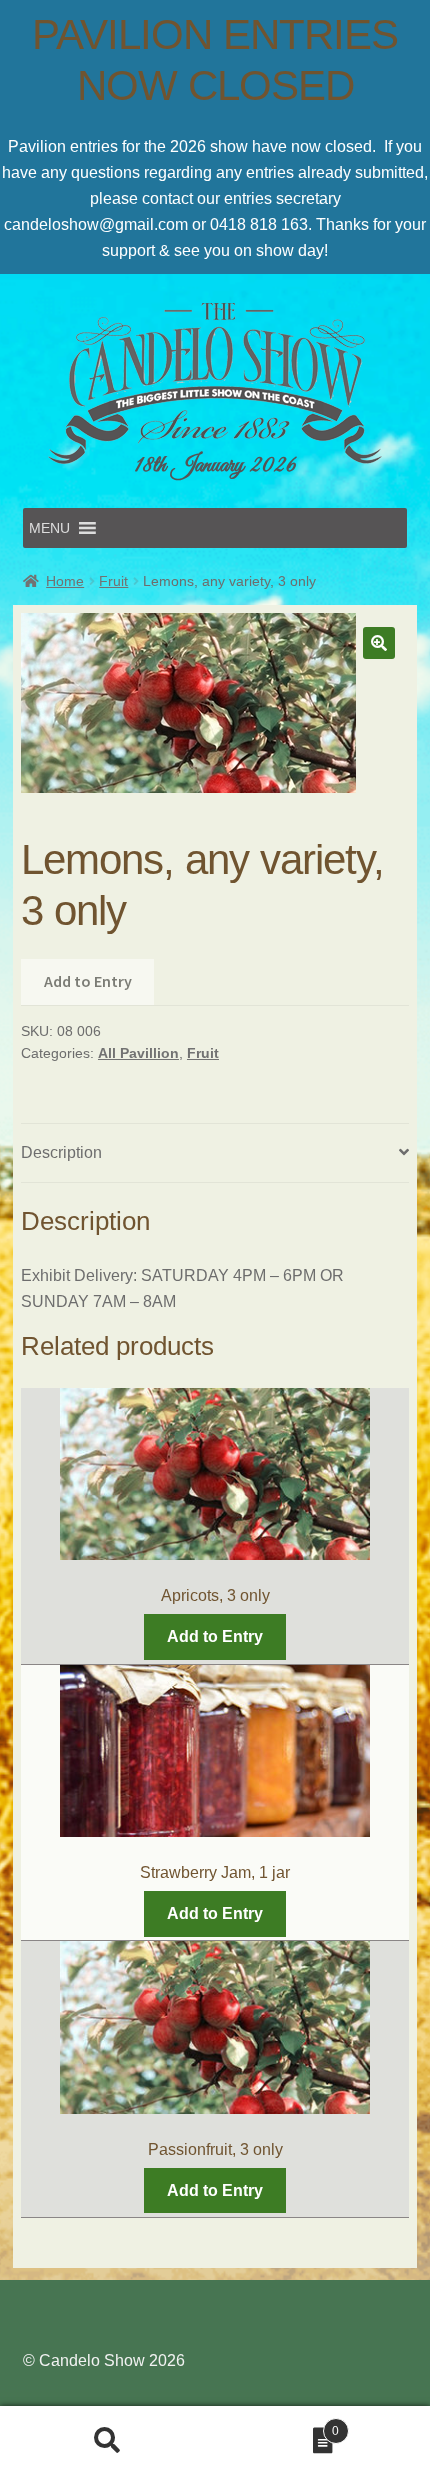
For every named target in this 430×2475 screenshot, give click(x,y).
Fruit (113, 581)
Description (61, 1152)
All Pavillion (138, 1053)
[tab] (215, 1153)
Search (107, 2441)
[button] (49, 528)
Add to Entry (88, 981)
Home (65, 581)
